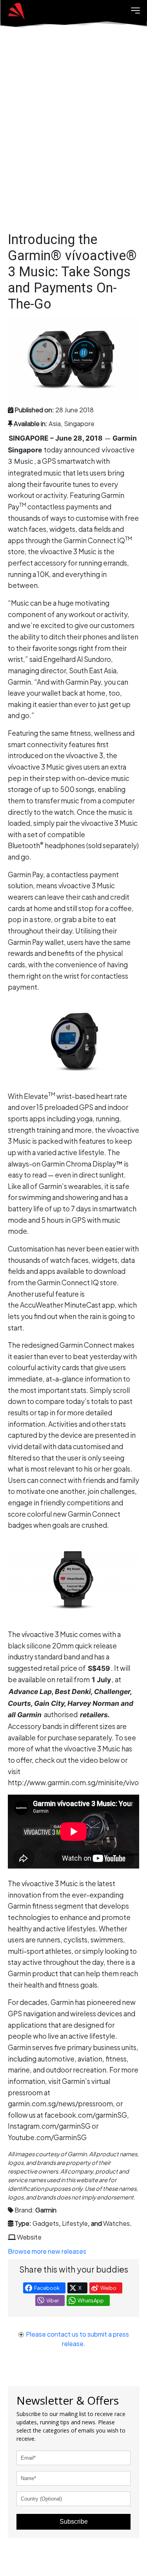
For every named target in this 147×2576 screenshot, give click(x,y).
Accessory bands (35, 1726)
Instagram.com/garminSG (49, 2126)
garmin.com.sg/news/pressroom (60, 2104)
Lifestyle (75, 2223)
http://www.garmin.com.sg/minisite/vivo (73, 1782)
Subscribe (74, 2522)
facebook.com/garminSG (86, 2115)
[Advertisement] (73, 137)
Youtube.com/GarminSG (47, 2137)
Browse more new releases (47, 2251)
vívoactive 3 (84, 755)
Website (29, 2237)
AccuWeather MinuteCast (60, 1305)
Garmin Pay (25, 875)
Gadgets (46, 2223)
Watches (116, 2223)
